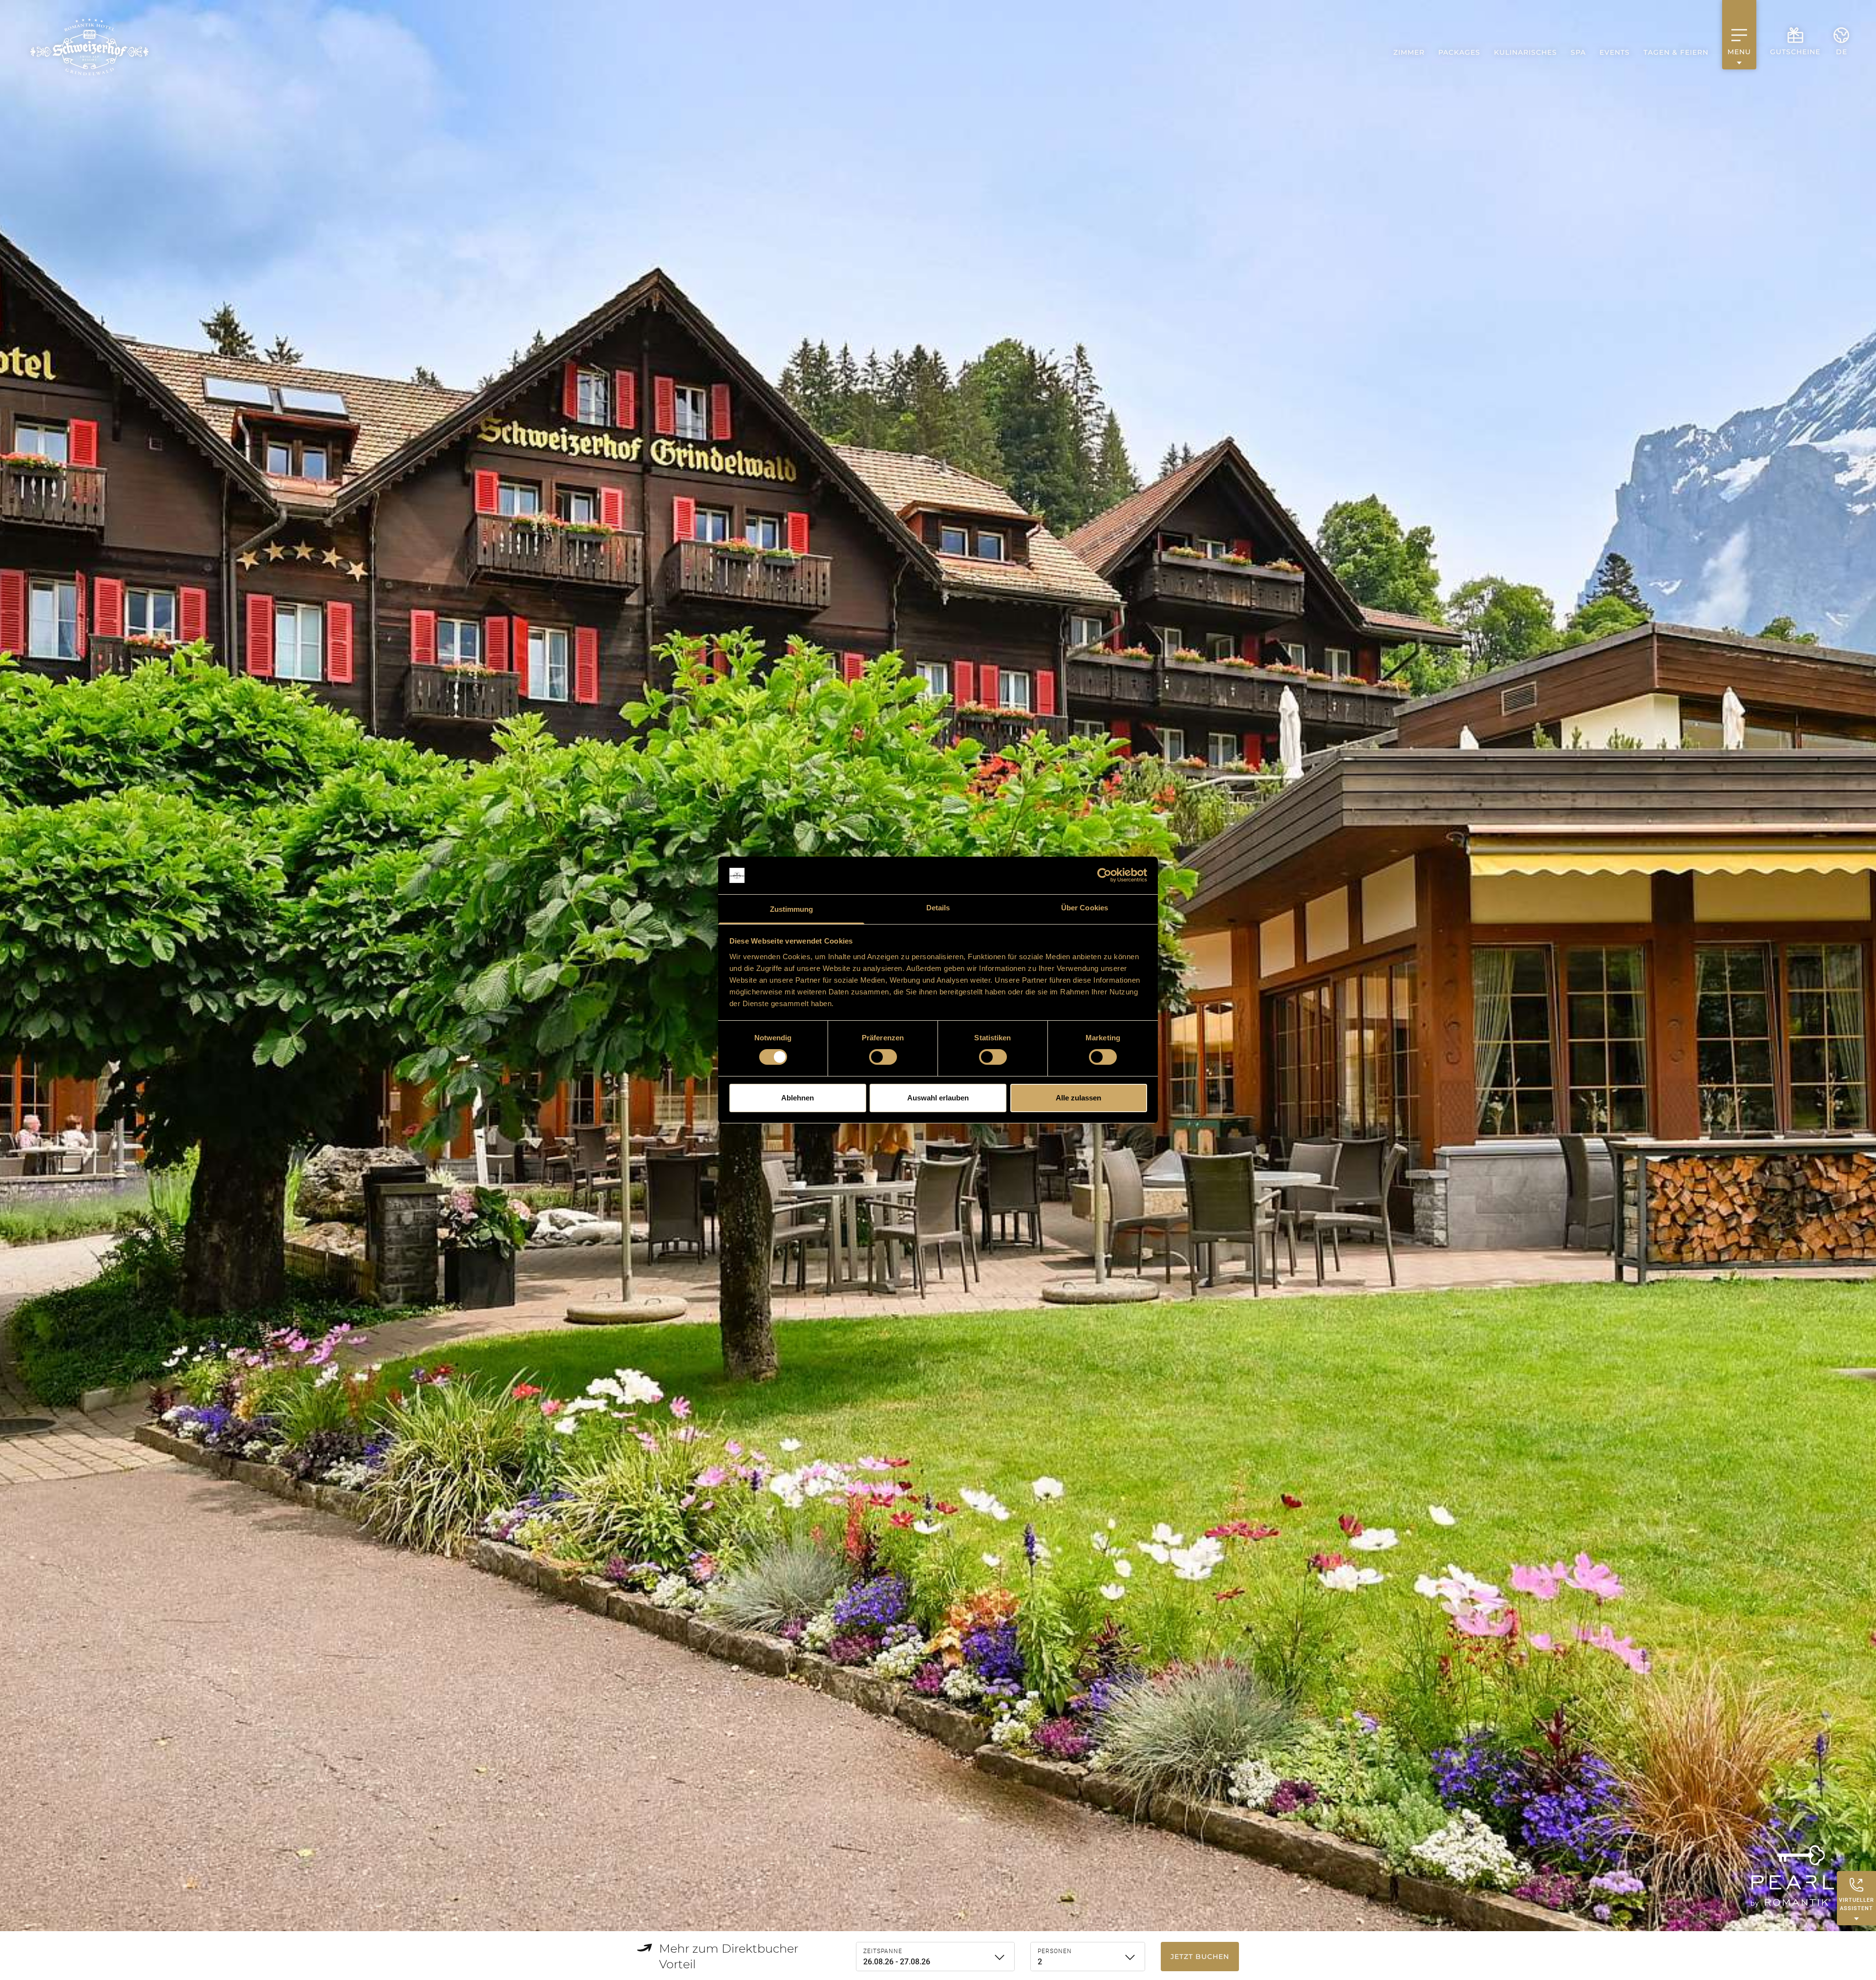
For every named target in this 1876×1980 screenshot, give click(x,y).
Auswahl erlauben (938, 1098)
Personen (1055, 1951)
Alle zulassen (1078, 1098)
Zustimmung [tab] (792, 909)
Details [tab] (938, 908)
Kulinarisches (1525, 52)
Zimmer (1409, 52)
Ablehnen (798, 1098)
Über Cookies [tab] (1085, 908)
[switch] (883, 1057)
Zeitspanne (883, 1951)
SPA (1578, 52)
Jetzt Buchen (1200, 1957)
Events (1615, 52)
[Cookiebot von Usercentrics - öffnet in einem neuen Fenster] (1104, 875)
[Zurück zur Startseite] (89, 47)
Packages (1459, 52)
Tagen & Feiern (1676, 52)
